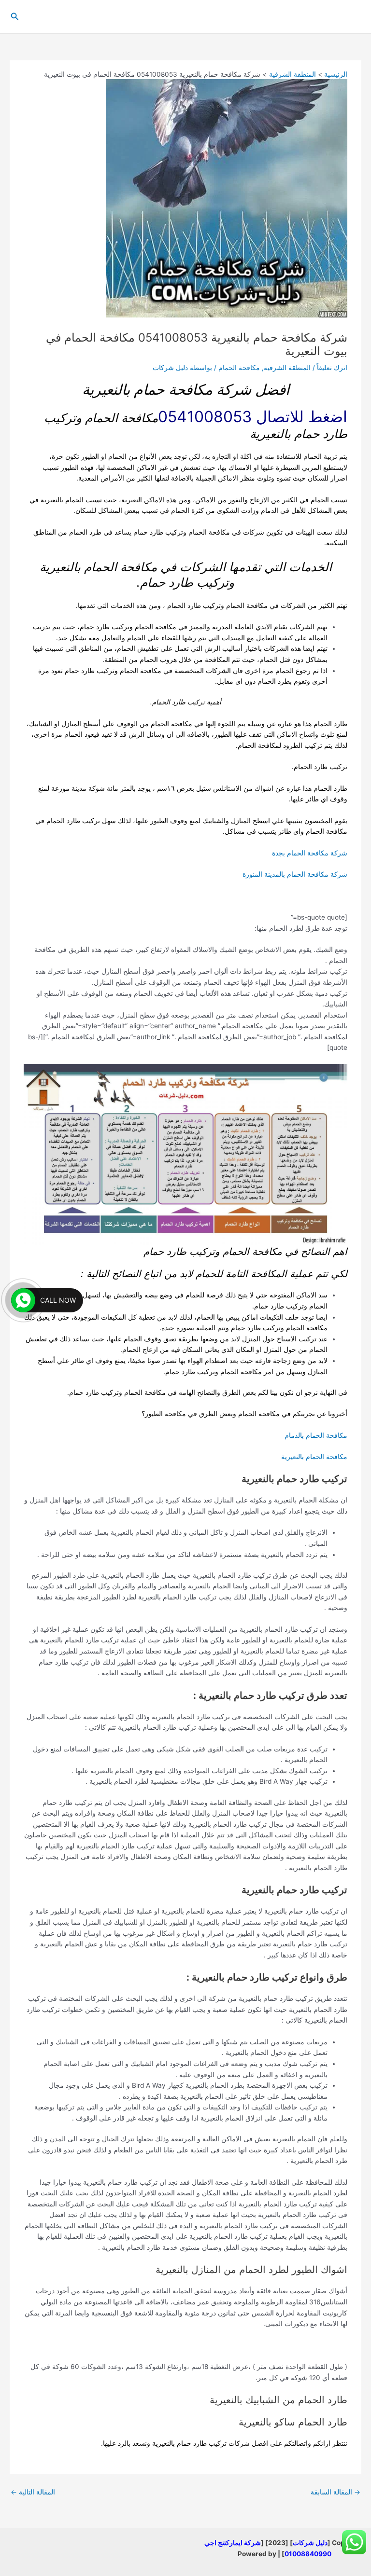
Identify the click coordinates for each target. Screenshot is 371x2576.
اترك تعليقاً (332, 368)
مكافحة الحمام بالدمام (316, 1435)
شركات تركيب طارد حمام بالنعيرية (201, 2443)
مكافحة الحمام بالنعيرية (314, 1457)
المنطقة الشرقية (287, 368)
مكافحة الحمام (239, 368)
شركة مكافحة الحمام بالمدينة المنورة (295, 874)
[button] (14, 17)
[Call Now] (23, 1300)
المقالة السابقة (335, 2492)
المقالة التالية (33, 2492)
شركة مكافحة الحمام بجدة (310, 853)
